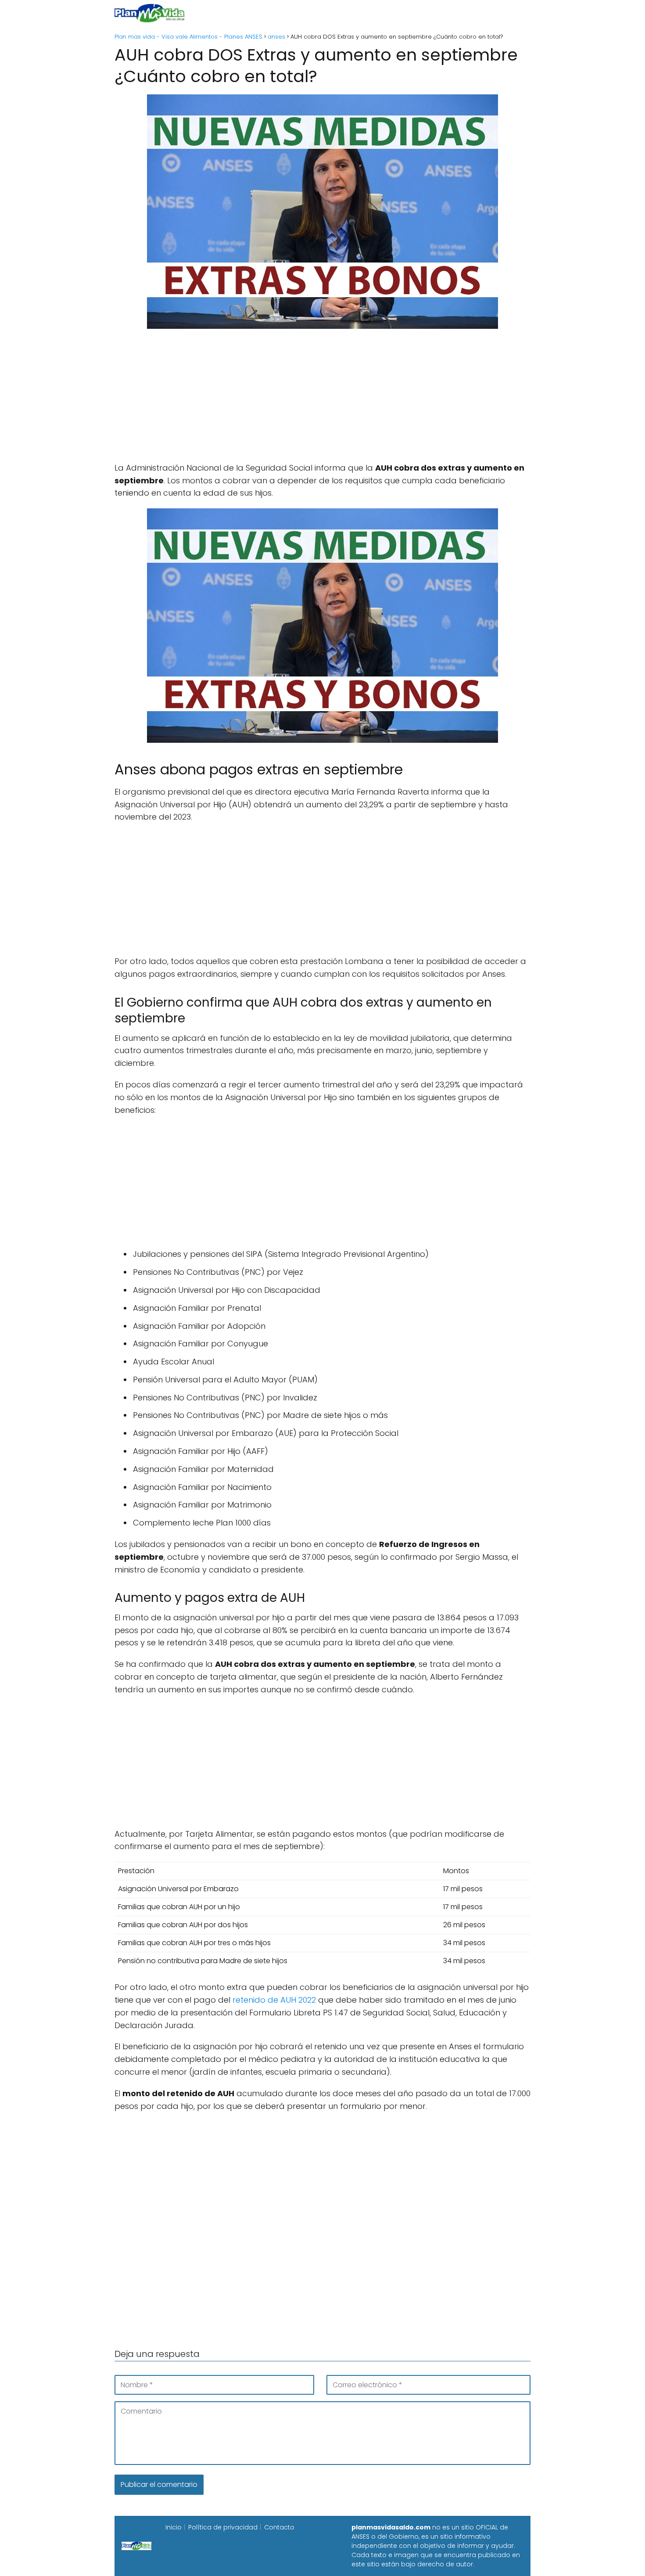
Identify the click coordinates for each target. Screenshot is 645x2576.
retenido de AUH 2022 (274, 2000)
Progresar (433, 13)
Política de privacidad (223, 2527)
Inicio (225, 13)
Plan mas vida (271, 13)
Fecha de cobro (376, 13)
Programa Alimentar (496, 13)
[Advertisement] (322, 400)
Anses (318, 13)
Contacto (279, 2527)
